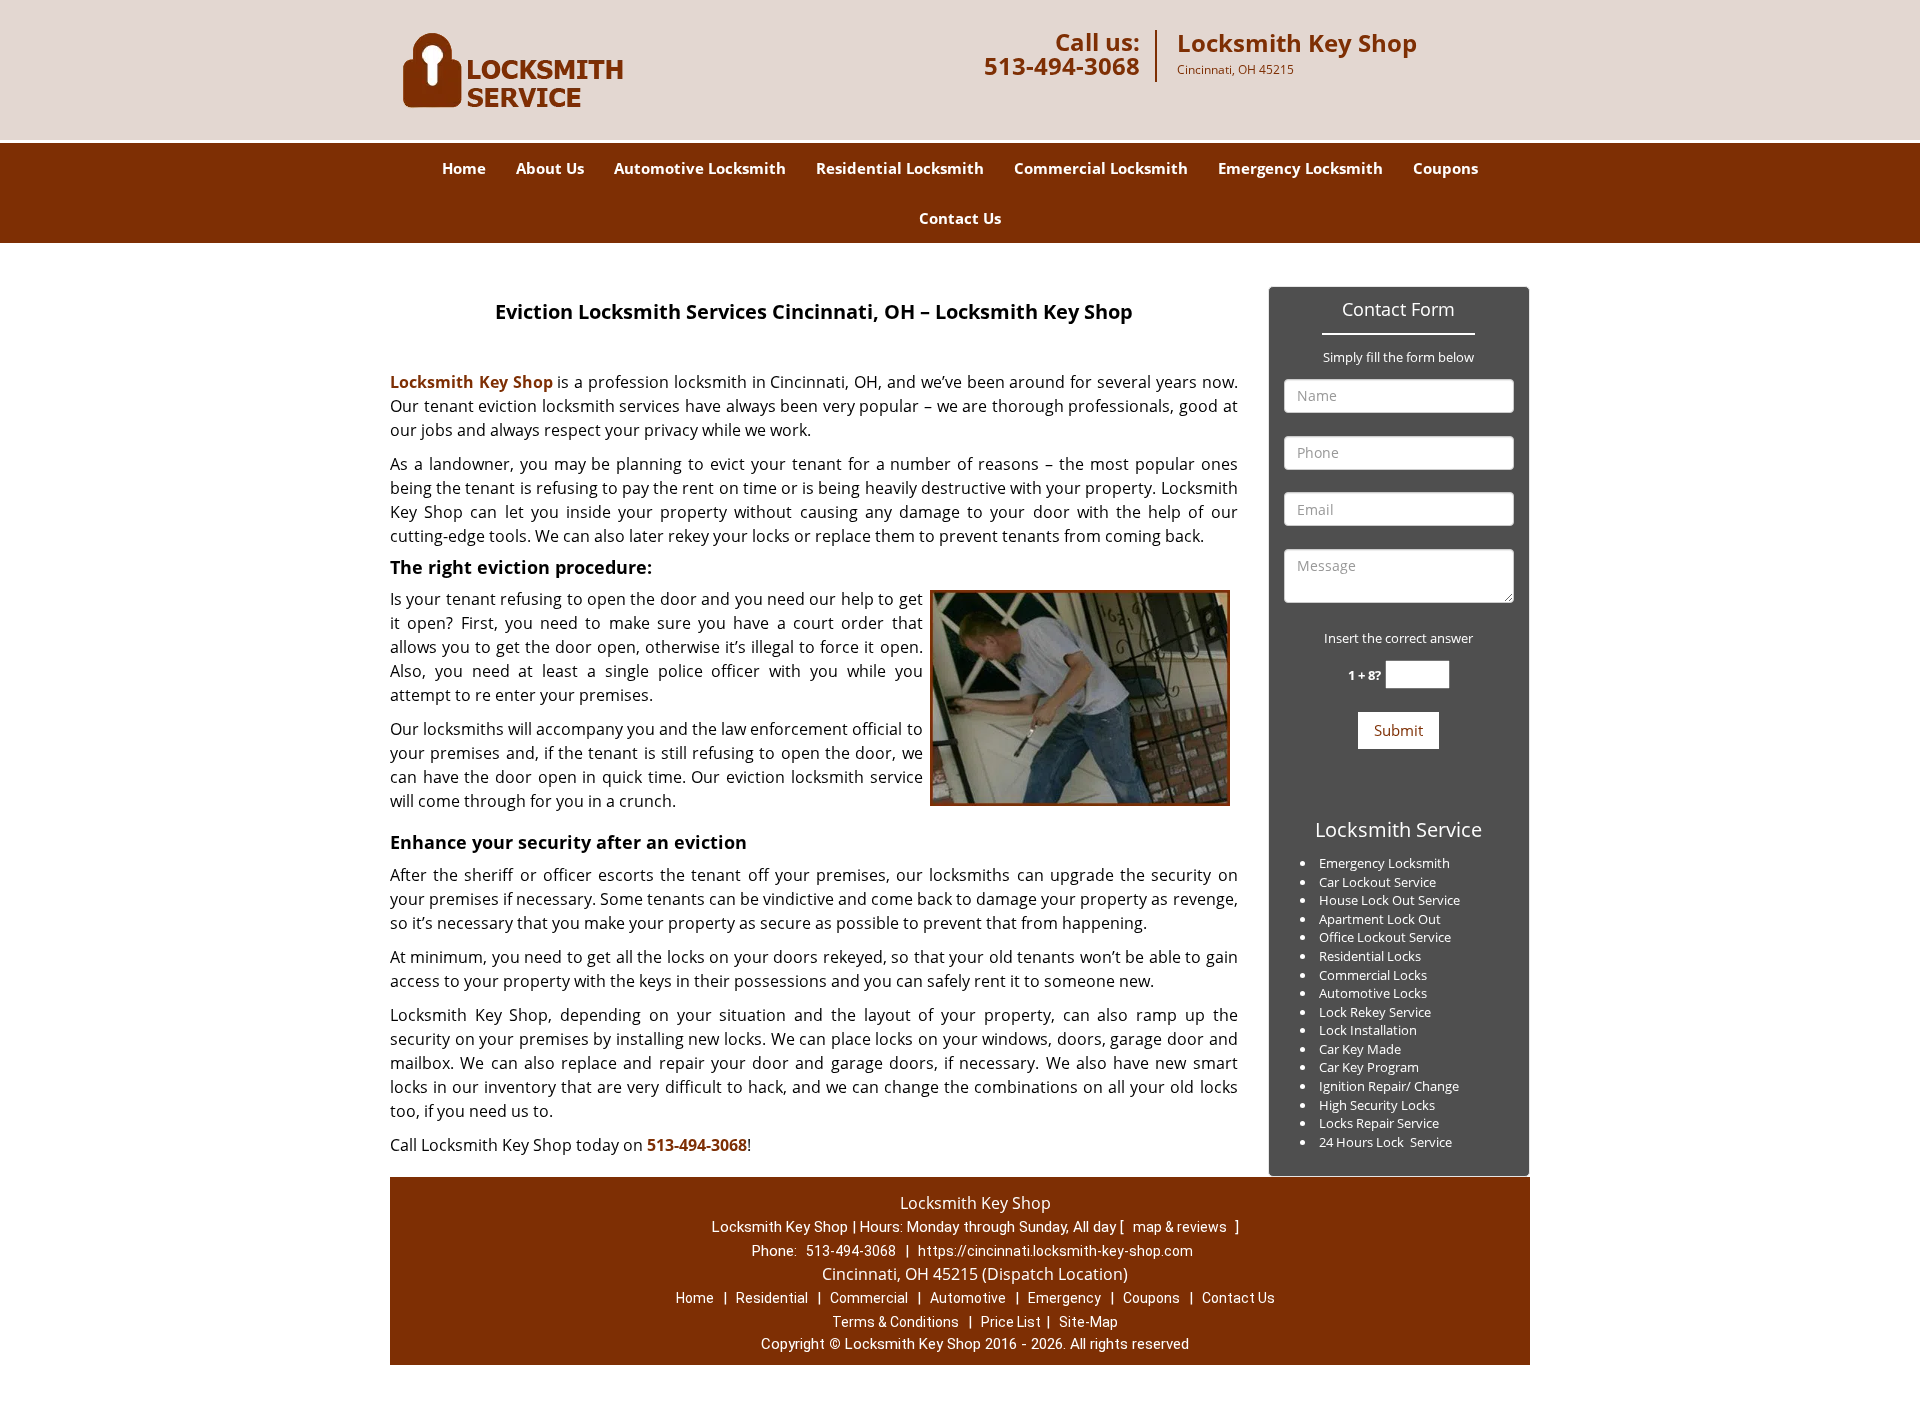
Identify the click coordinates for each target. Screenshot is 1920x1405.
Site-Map (1088, 1322)
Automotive (968, 1298)
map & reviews (1181, 1227)
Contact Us (960, 218)
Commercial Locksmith (1101, 168)
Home (464, 168)
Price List (1011, 1322)
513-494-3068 (1062, 65)
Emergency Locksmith (1300, 168)
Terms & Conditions (895, 1322)
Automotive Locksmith (700, 168)
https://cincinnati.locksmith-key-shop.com (1055, 1251)
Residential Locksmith (900, 168)
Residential (772, 1298)
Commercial (869, 1298)
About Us (550, 168)
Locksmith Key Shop (471, 382)
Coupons (1445, 168)
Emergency (1064, 1298)
